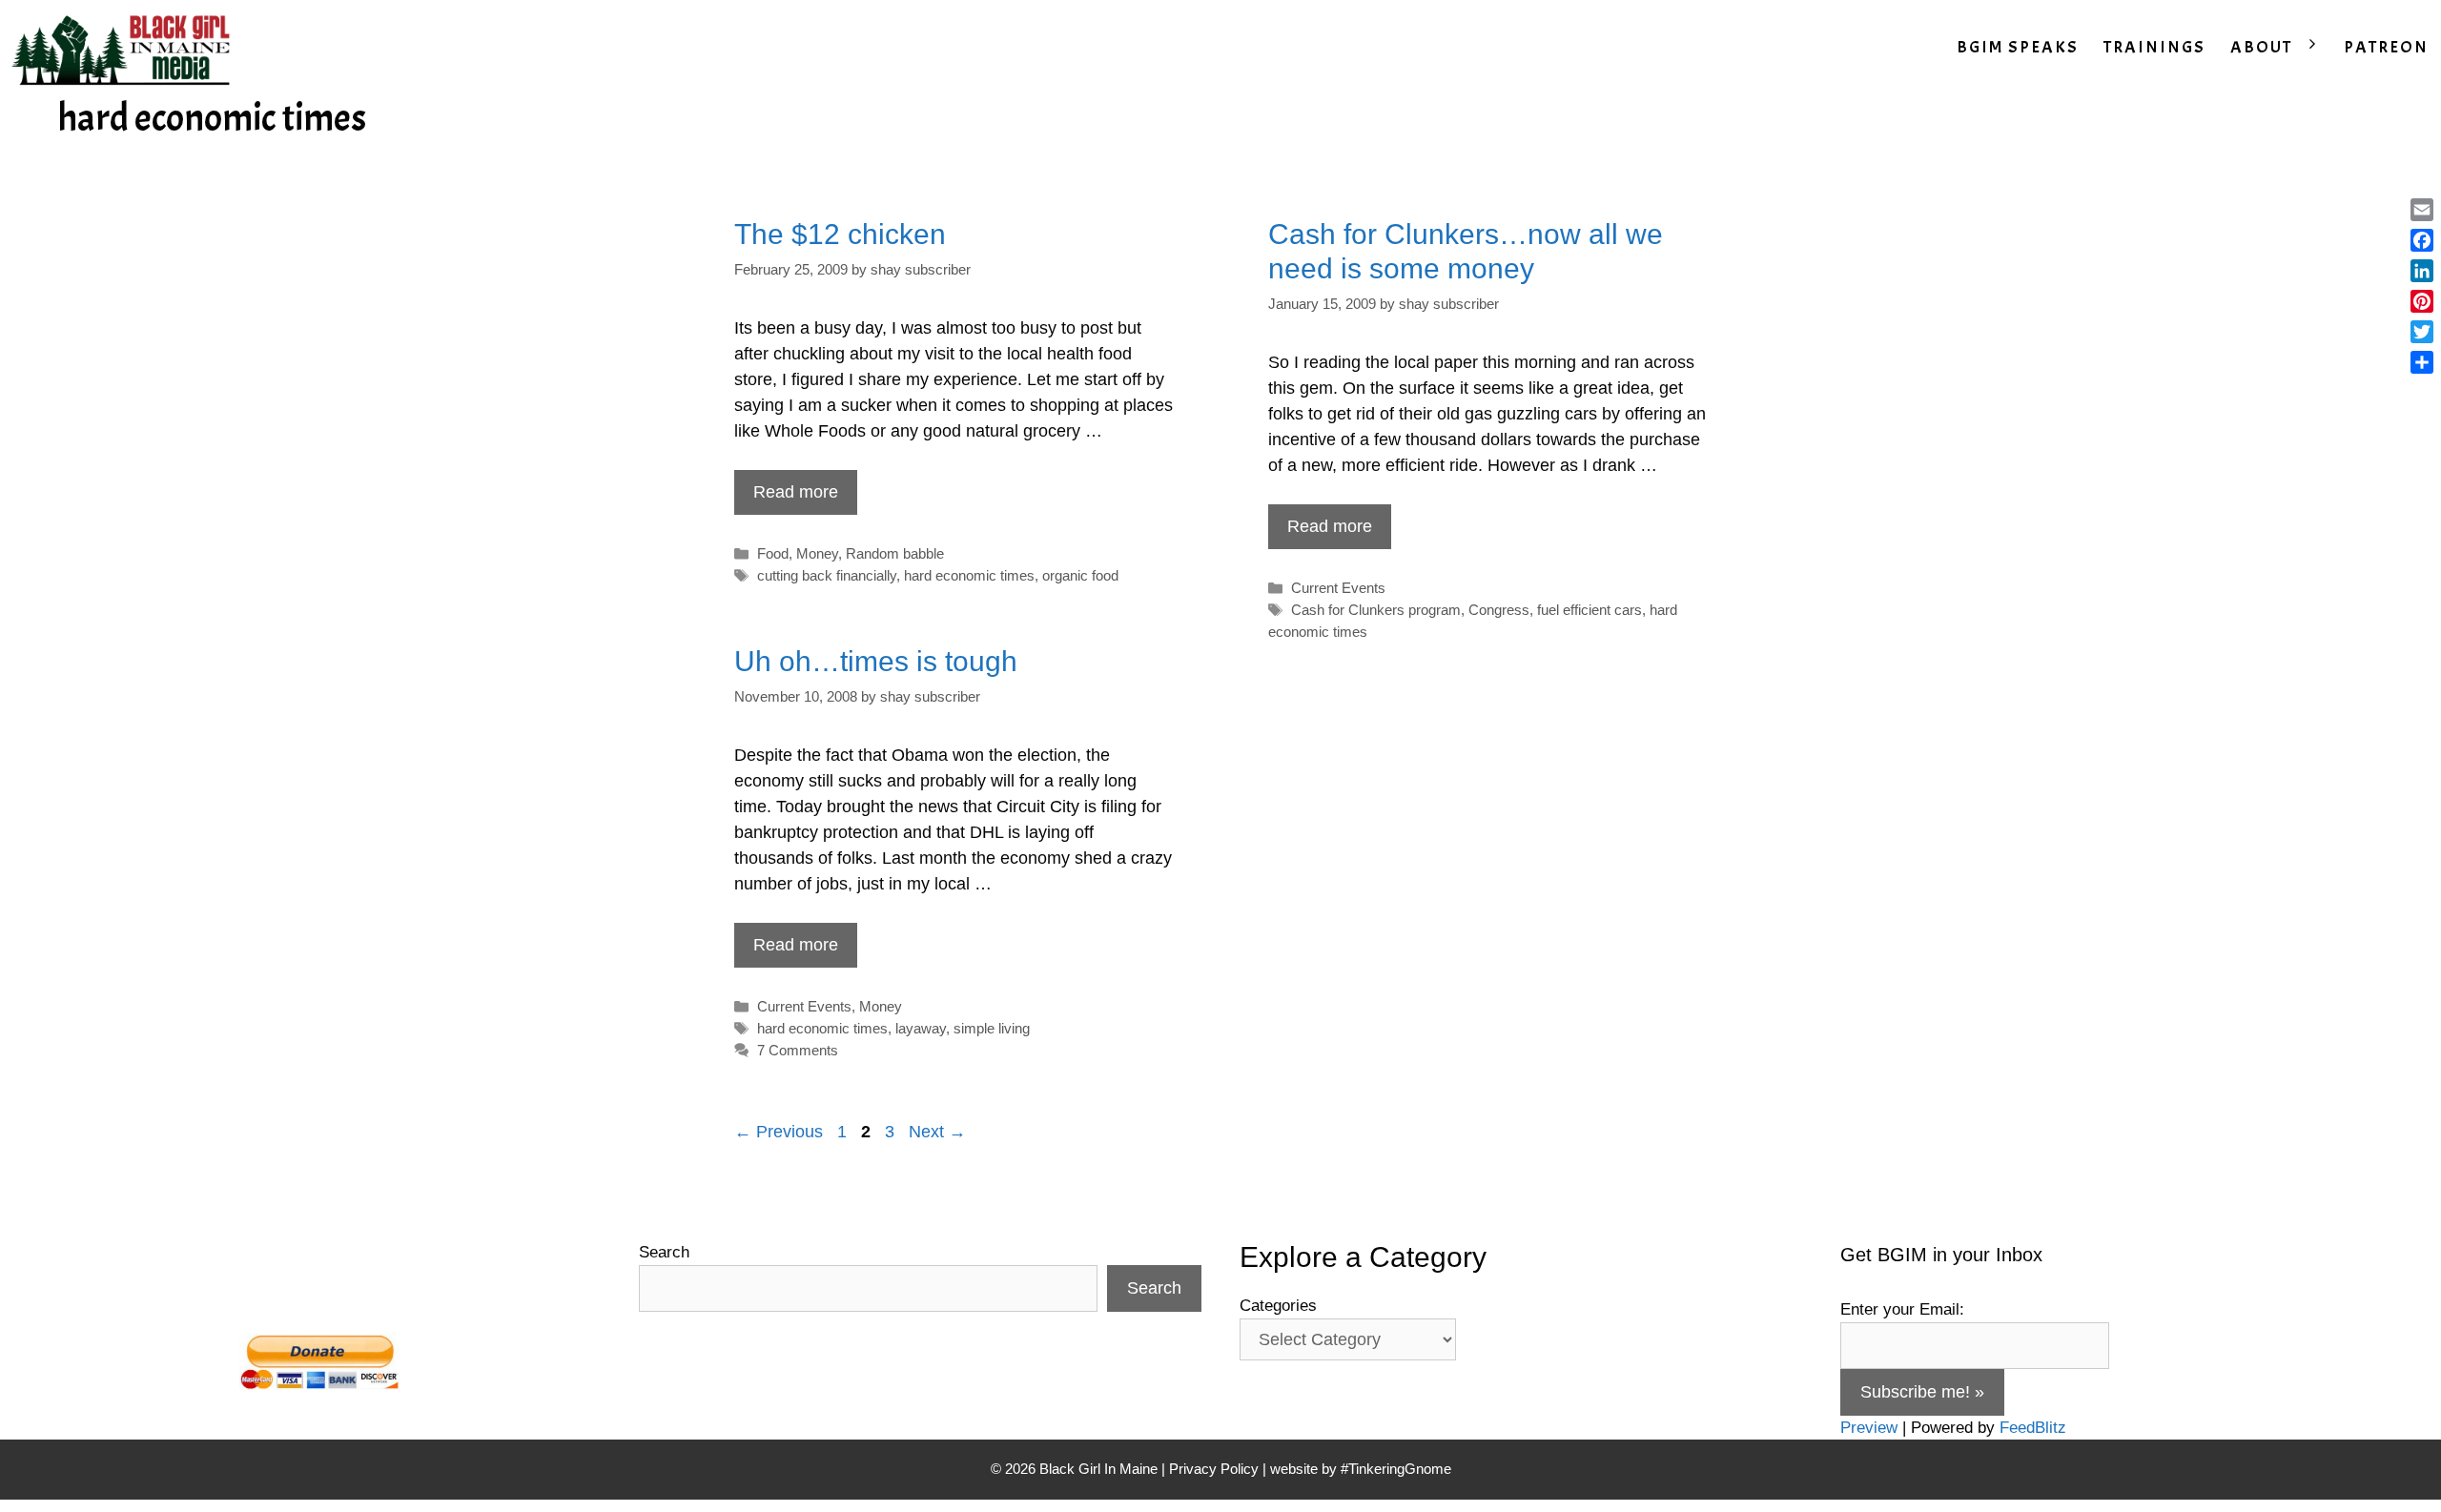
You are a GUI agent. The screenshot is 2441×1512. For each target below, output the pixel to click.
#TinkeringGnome (1396, 1469)
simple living (992, 1028)
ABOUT (2261, 47)
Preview (1869, 1428)
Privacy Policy (1214, 1469)
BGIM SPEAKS (2018, 47)
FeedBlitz (2033, 1428)
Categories (1278, 1306)
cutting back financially (827, 575)
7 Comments (798, 1050)
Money (817, 553)
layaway (921, 1028)
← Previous (779, 1132)
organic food (1080, 575)
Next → (937, 1132)
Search (664, 1252)
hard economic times (969, 575)
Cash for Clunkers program (1376, 610)
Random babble (895, 553)
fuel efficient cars (1590, 610)
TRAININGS (2154, 47)
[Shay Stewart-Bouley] (125, 48)
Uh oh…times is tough (876, 661)
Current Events (1338, 588)
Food (773, 553)
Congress (1499, 610)
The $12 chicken (840, 234)
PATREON (2386, 47)
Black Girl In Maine (1100, 1469)
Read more (796, 492)
